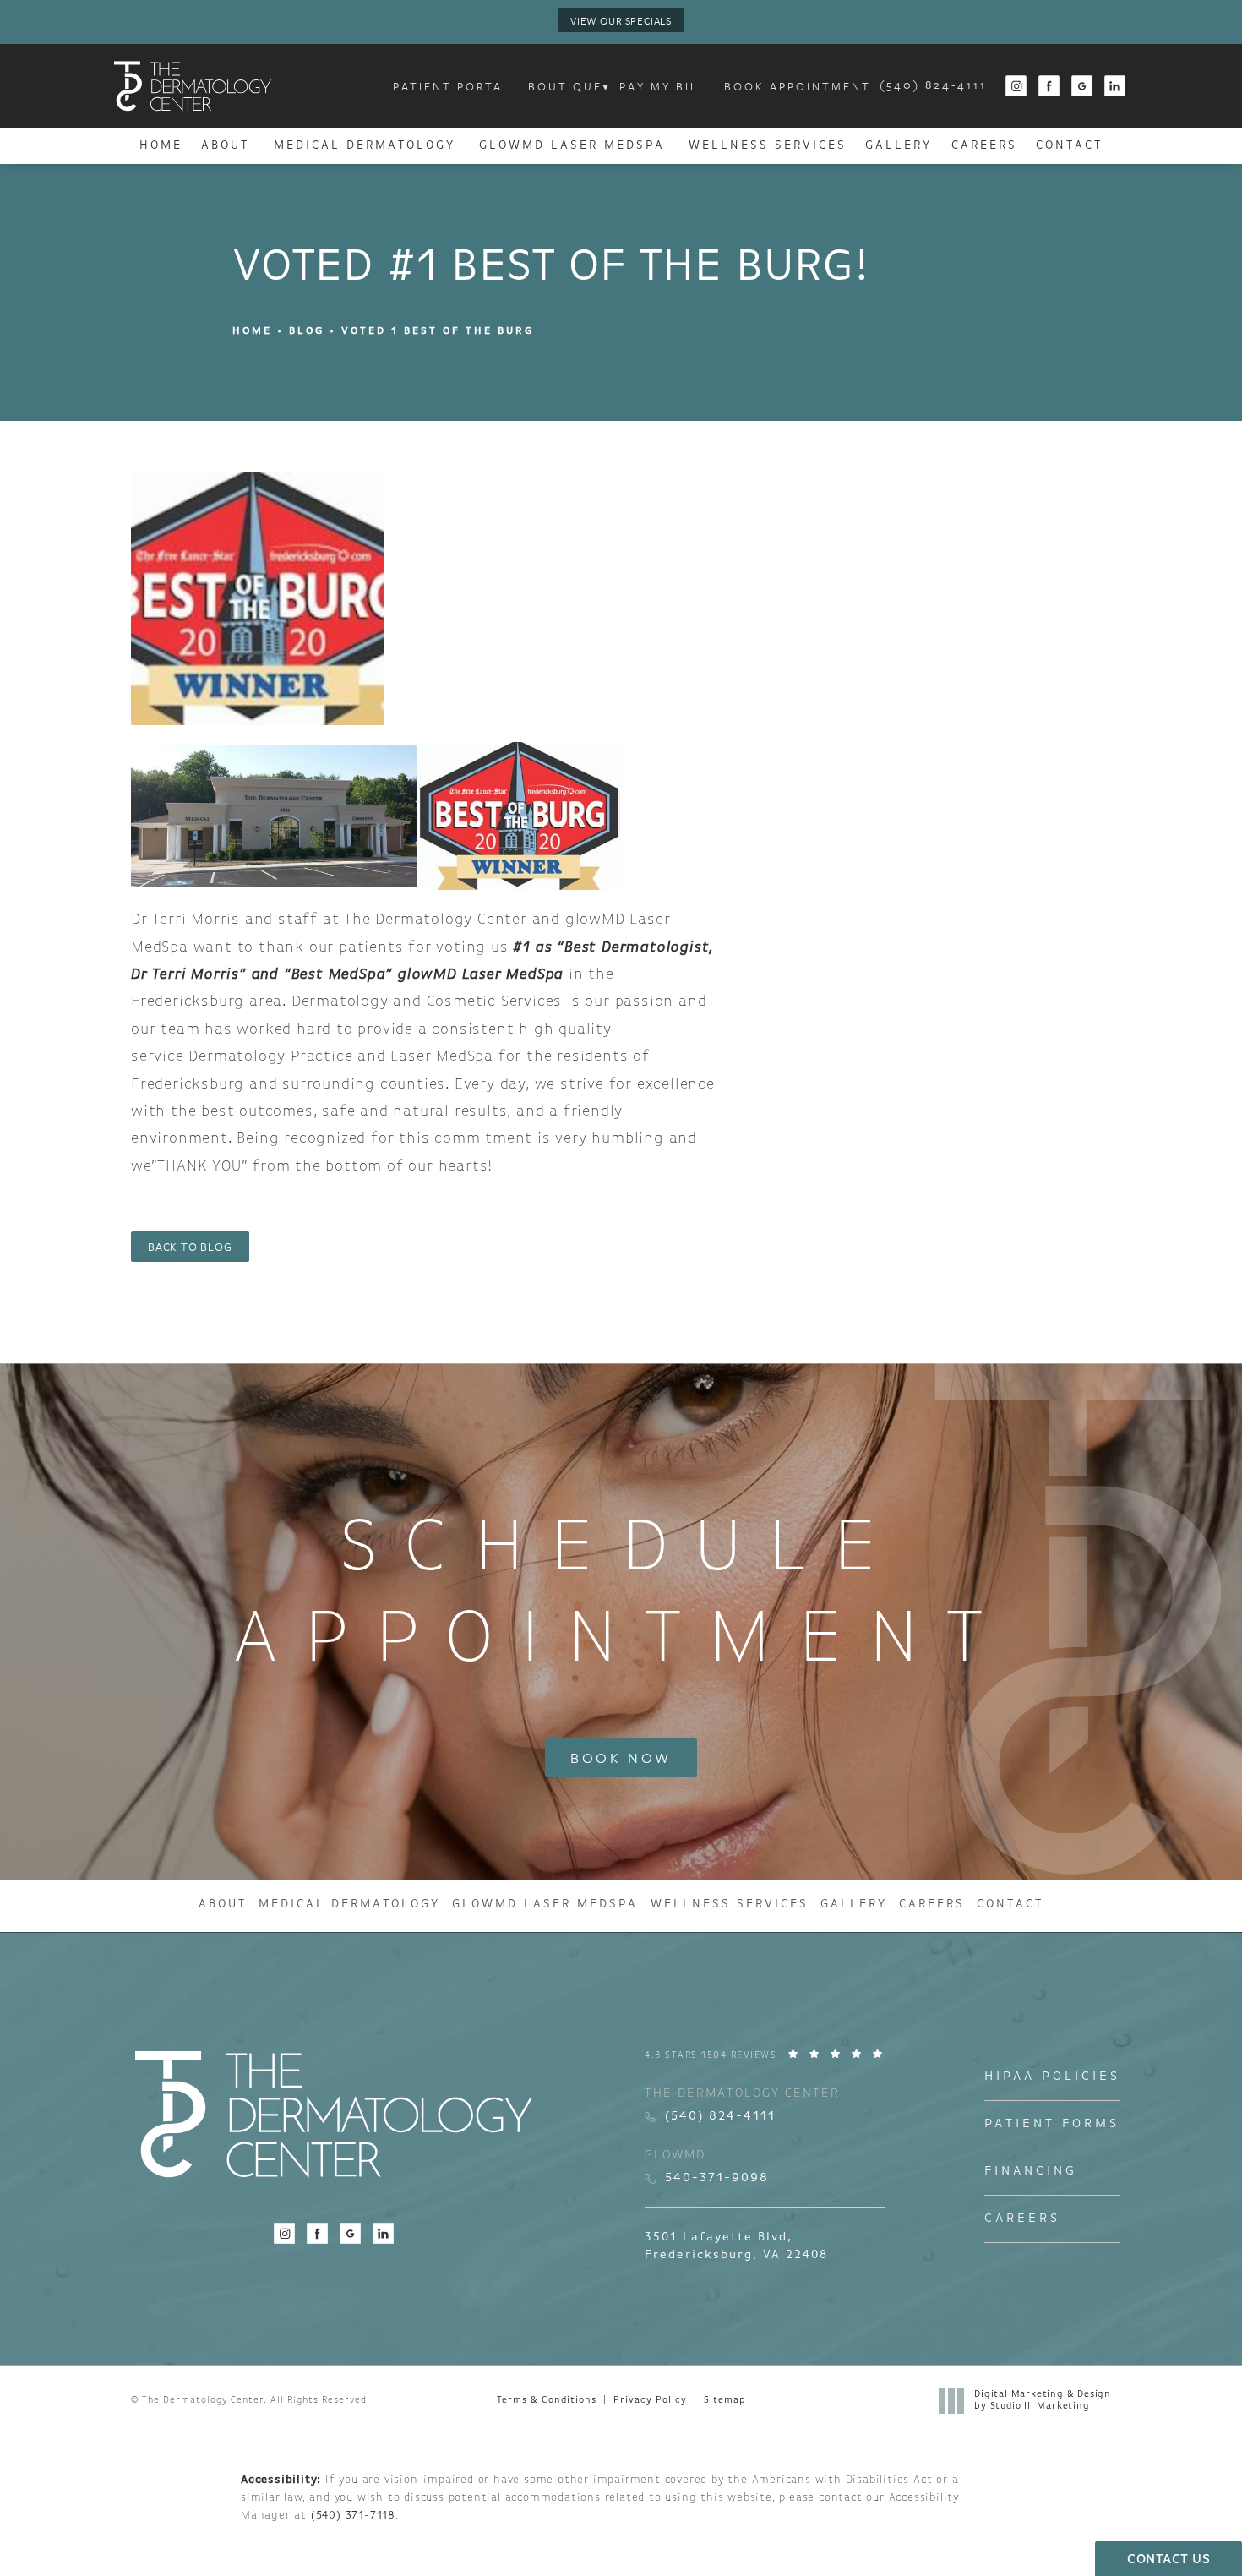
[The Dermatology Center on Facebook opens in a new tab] (1050, 87)
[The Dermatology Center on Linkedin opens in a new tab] (1116, 87)
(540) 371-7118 (353, 2516)
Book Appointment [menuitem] (798, 86)
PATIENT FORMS (1052, 2124)
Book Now (621, 1757)
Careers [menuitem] (984, 146)
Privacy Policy (650, 2401)
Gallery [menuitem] (899, 146)
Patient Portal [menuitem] (452, 86)
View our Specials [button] (621, 20)
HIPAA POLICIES (1052, 2077)
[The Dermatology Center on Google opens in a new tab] (1083, 87)
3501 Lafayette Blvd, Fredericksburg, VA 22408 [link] (736, 2246)
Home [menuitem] (161, 146)
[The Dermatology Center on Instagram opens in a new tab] (1016, 87)
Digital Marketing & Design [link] (1043, 2401)
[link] (933, 86)
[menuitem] (1016, 87)
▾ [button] (607, 86)
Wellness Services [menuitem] (768, 146)
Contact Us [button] (1168, 2560)
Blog (307, 331)
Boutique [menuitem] (565, 86)
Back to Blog (190, 1247)
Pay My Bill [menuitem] (663, 86)
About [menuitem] (225, 146)
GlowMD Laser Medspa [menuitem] (572, 146)
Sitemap (724, 2401)
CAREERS (1022, 2219)
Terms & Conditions (547, 2401)
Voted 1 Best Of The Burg (438, 331)
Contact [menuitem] (1069, 146)
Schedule (621, 1596)
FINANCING (1031, 2172)
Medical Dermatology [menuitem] (365, 146)
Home (252, 331)
